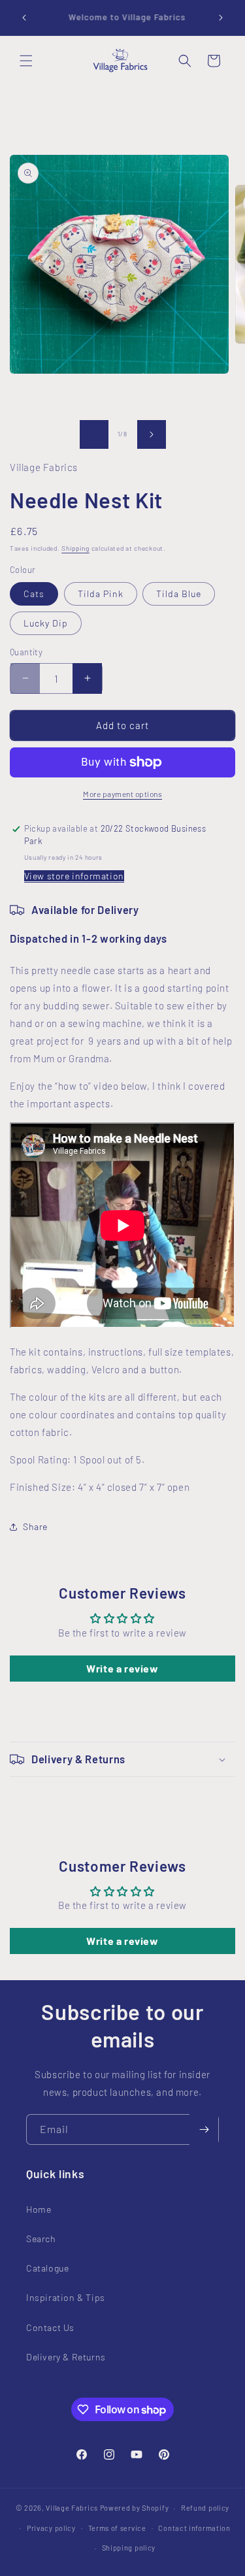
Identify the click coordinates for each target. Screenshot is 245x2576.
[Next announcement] (221, 18)
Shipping (75, 548)
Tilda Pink (101, 594)
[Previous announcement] (24, 18)
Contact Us (50, 2327)
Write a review (122, 1668)
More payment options (122, 794)
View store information (74, 876)
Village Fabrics (72, 2508)
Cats (34, 594)
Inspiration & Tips (66, 2297)
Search (41, 2239)
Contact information (194, 2528)
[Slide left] (94, 434)
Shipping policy (129, 2548)
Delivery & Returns (66, 2357)
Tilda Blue (179, 594)
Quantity (26, 652)
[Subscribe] (204, 2129)
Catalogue (47, 2268)
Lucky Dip (46, 623)
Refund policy (205, 2508)
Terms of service (117, 2528)
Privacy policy (51, 2528)
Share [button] (35, 1526)
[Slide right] (152, 434)
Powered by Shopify (135, 2508)
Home (39, 2209)
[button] (26, 61)
